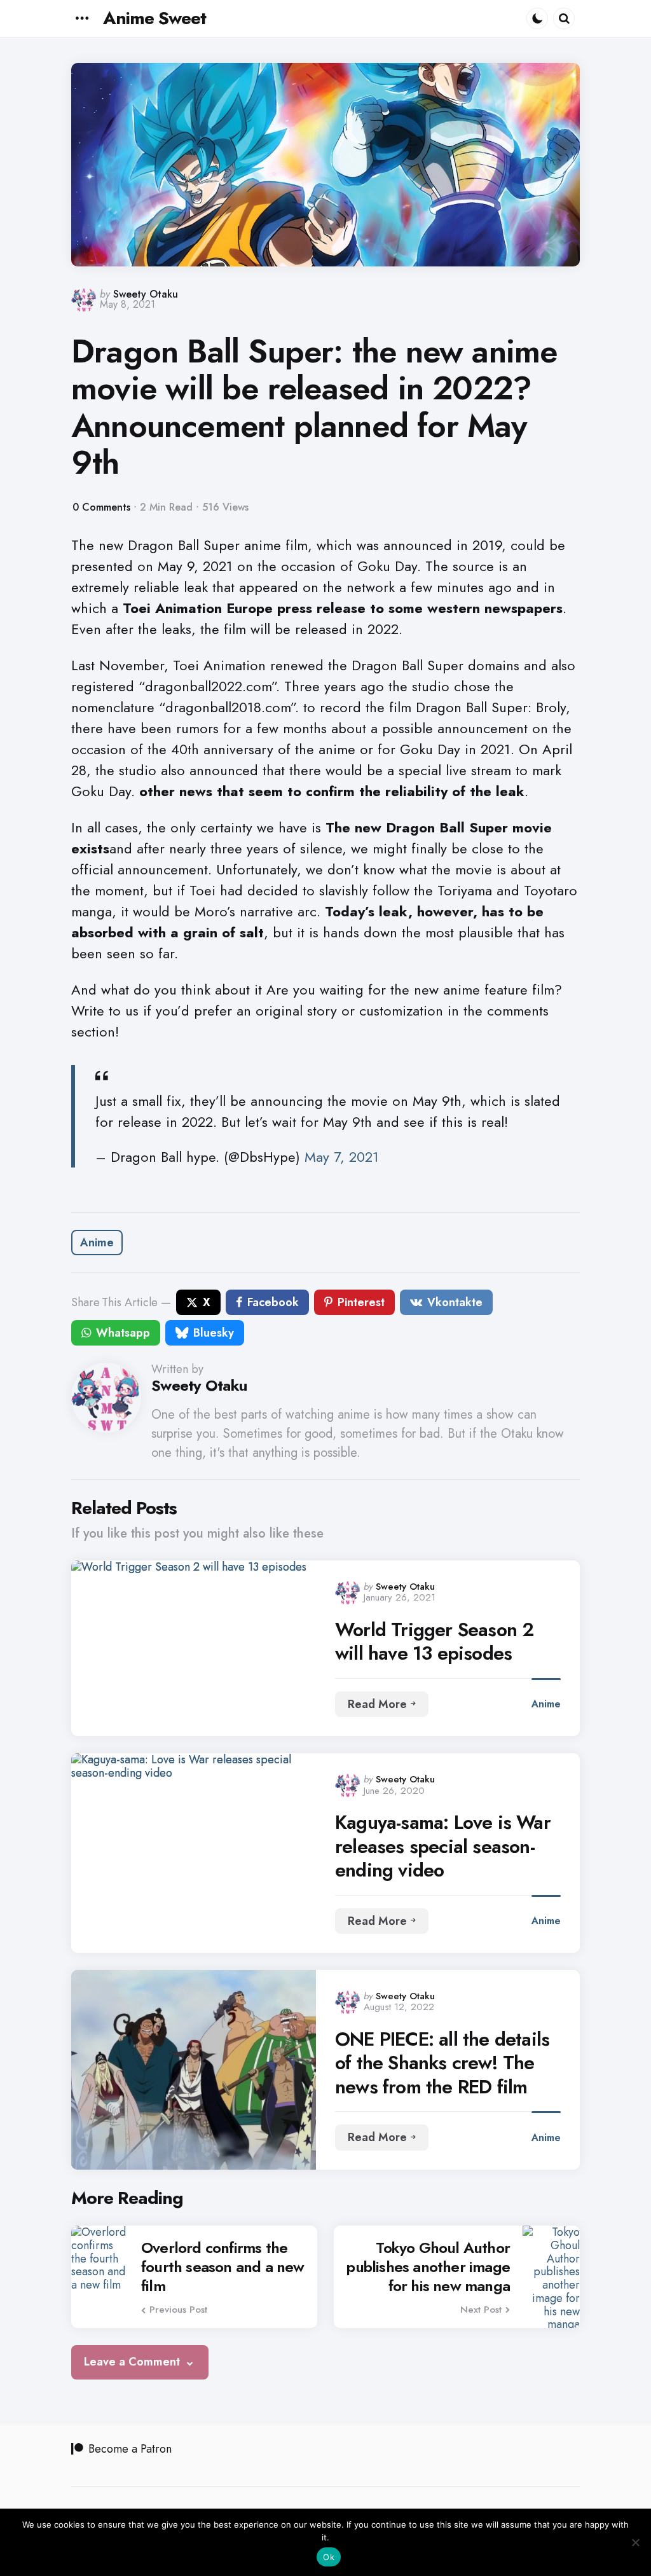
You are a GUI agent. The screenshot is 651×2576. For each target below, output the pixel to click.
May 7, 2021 (342, 1157)
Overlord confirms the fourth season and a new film (223, 2267)
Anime (97, 1243)
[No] (635, 2542)
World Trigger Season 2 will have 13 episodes (434, 1642)
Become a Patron (130, 2449)
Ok (329, 2557)
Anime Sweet (154, 18)
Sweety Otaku (146, 294)
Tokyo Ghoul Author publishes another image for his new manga (428, 2267)
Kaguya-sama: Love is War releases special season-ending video (443, 1846)
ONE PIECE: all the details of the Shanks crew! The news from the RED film (442, 2063)
